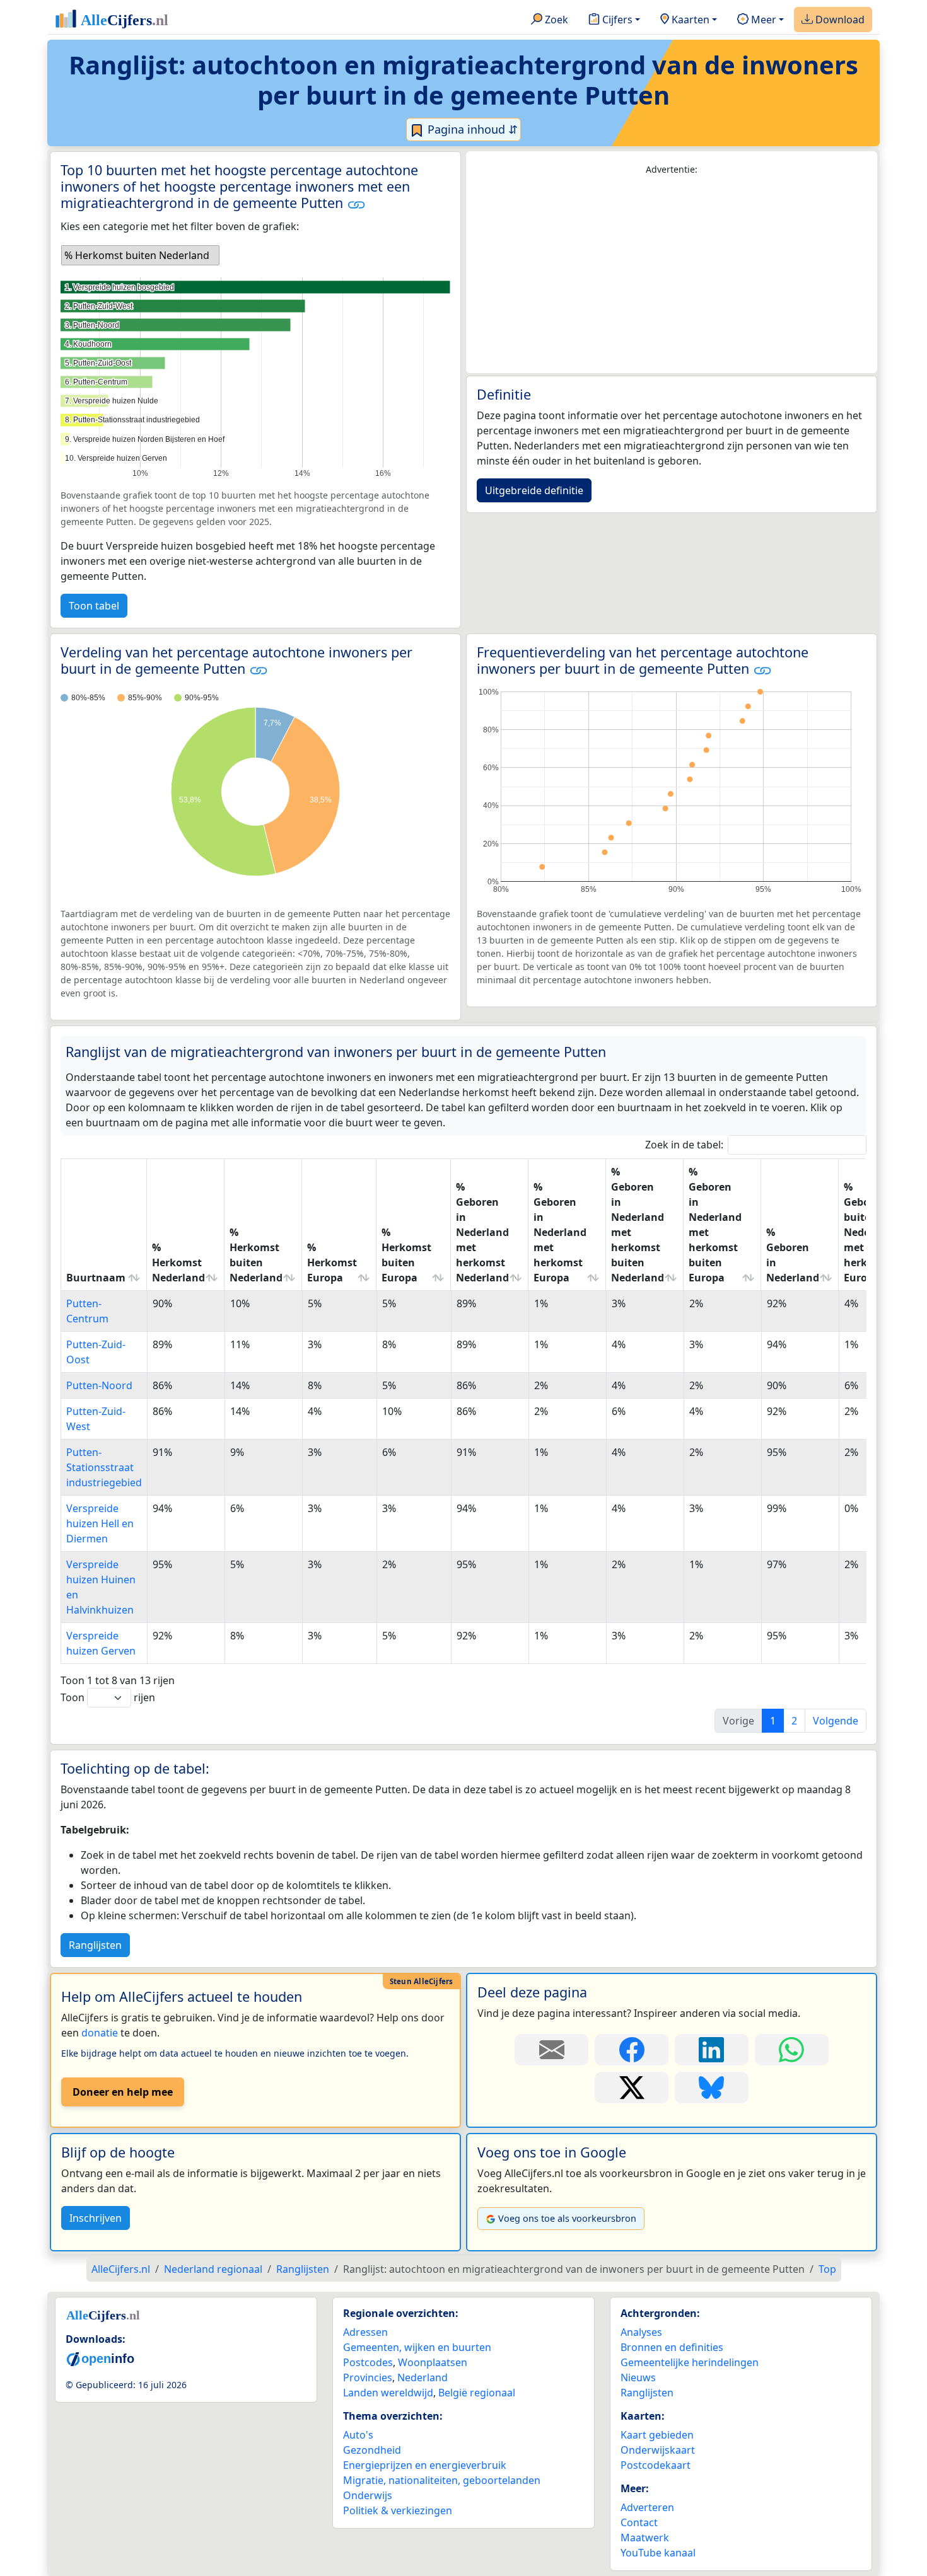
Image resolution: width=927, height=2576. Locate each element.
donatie (100, 2033)
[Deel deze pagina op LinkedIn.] (712, 2050)
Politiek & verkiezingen (398, 2510)
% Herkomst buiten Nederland (256, 1255)
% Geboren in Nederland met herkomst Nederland (482, 1232)
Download (839, 20)
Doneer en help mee (123, 2092)
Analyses (641, 2332)
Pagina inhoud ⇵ (471, 129)
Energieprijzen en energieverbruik (425, 2465)
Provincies (368, 2377)
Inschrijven (96, 2218)
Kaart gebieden (657, 2435)
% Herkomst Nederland (178, 1262)
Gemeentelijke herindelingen (690, 2362)
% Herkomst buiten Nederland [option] (137, 255)
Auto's (358, 2435)
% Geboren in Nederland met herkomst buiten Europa (715, 1225)
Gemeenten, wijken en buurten (417, 2347)
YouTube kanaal (658, 2553)
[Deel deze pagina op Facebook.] (632, 2050)
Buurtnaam (96, 1278)
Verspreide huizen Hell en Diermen (100, 1523)
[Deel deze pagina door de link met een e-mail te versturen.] (551, 2050)
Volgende (836, 1721)
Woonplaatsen (433, 2362)
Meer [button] (762, 20)
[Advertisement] (672, 275)
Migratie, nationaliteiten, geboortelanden (442, 2480)
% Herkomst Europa (332, 1262)
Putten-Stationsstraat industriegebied (104, 1467)
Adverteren (647, 2507)
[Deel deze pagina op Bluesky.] (712, 2088)
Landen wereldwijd (388, 2393)
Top (827, 2269)
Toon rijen (108, 1697)
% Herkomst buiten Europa (406, 1255)
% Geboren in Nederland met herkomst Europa (560, 1232)
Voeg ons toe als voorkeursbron (567, 2218)
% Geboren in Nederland (793, 1255)
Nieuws (638, 2377)
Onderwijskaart (658, 2450)
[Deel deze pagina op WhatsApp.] (792, 2050)
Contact (639, 2522)
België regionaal (477, 2393)
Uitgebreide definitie (534, 490)
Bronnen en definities (672, 2347)
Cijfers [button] (616, 20)
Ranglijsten (95, 1945)
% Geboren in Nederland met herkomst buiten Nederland (638, 1225)
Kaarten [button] (689, 20)
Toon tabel (94, 606)
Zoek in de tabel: (684, 1145)
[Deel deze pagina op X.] (632, 2088)
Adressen (365, 2332)
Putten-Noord (99, 1385)
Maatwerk (645, 2538)
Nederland (423, 2377)
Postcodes (368, 2362)
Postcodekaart (656, 2465)
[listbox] (140, 255)
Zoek (555, 20)
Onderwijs (368, 2495)
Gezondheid (372, 2450)
